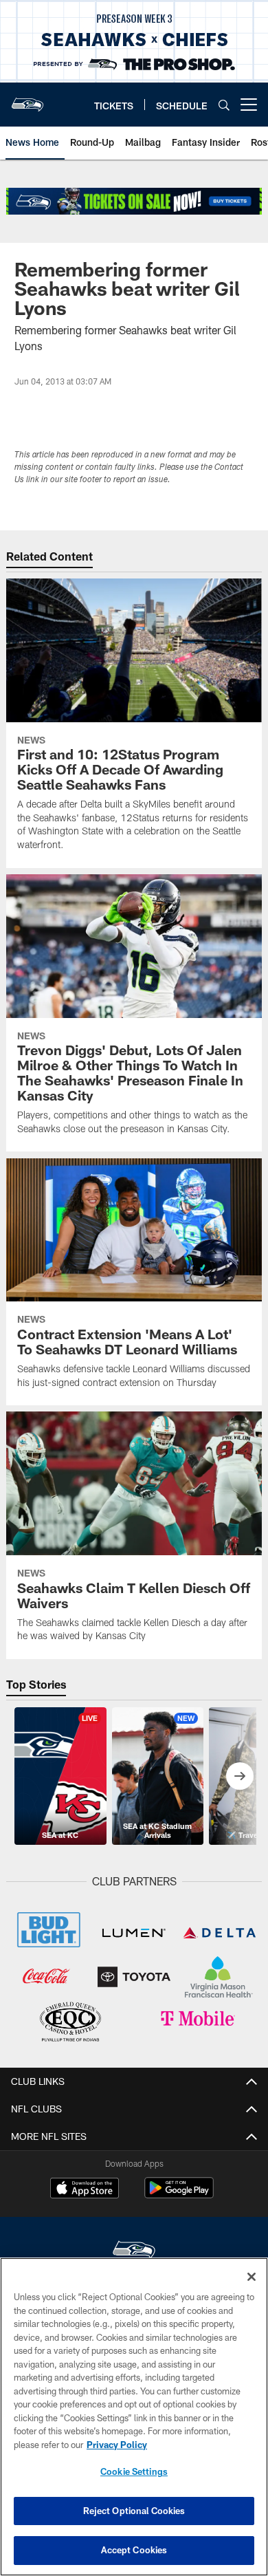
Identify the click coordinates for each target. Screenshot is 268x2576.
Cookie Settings (134, 2471)
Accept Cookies (134, 2550)
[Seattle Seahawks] (134, 2252)
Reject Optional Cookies (134, 2511)
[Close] (252, 2277)
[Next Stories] (240, 1776)
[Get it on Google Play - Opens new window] (179, 2195)
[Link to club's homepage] (27, 99)
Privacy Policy (117, 2445)
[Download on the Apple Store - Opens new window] (85, 2189)
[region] (134, 2417)
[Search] (224, 105)
